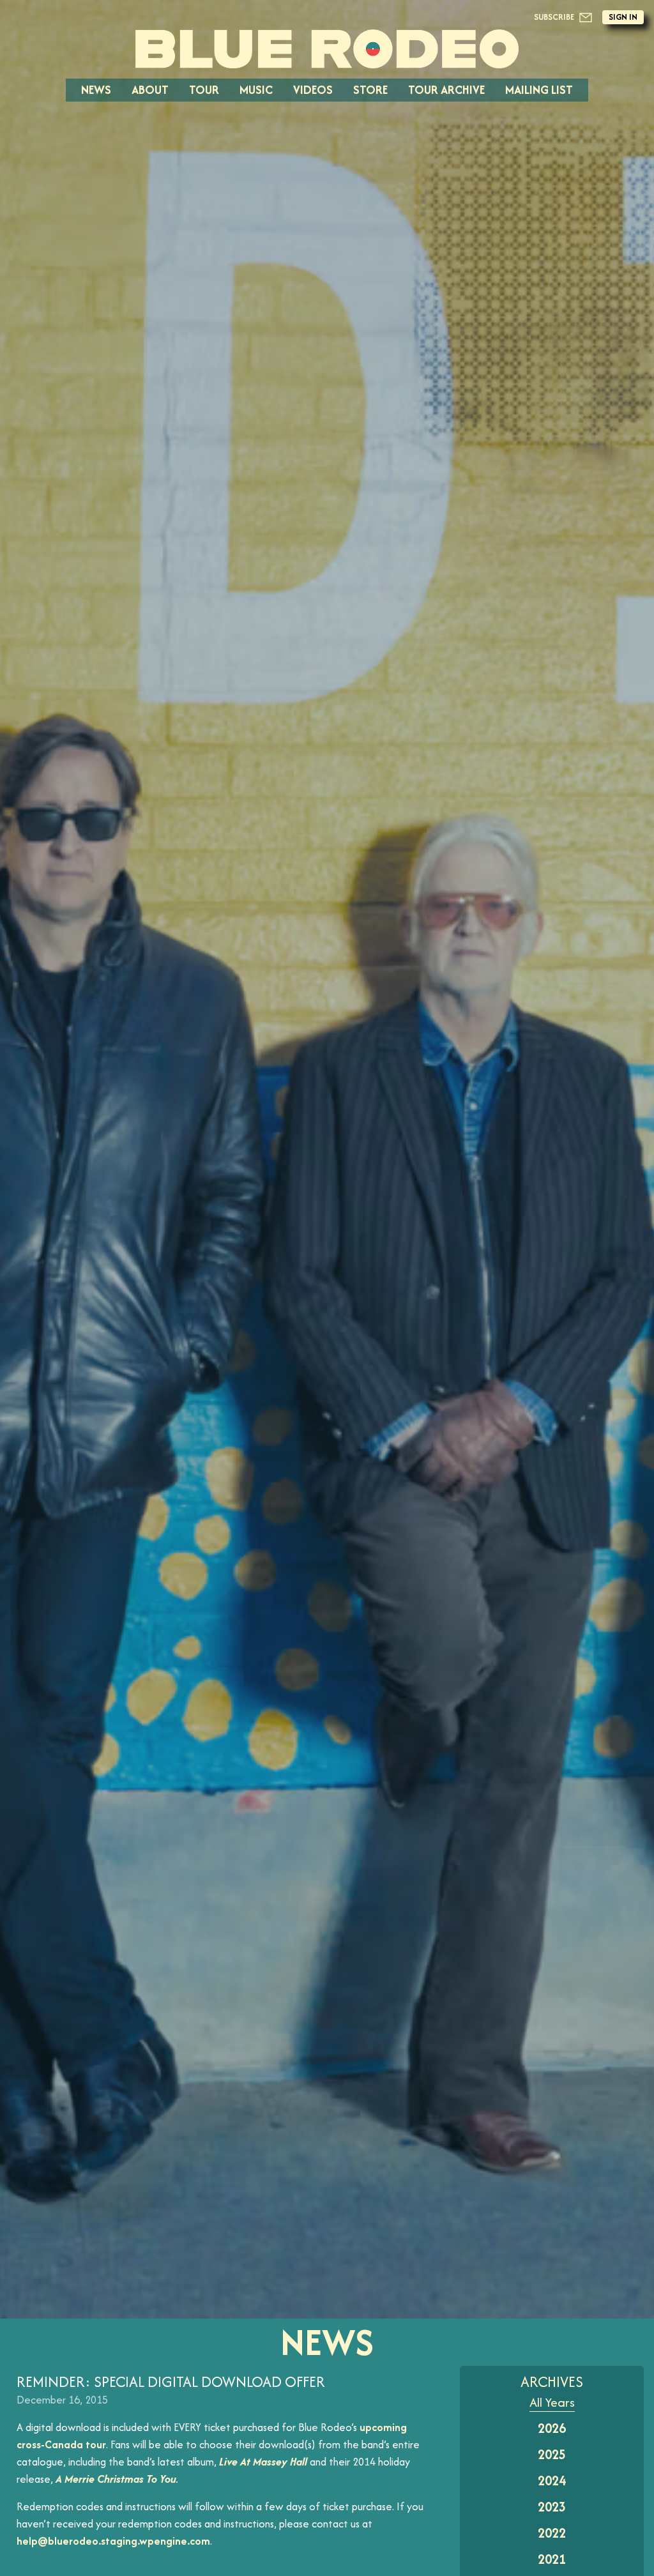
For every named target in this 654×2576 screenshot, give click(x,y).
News (96, 90)
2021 (552, 2559)
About (150, 90)
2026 (552, 2428)
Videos (313, 90)
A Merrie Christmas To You (116, 2479)
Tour (204, 90)
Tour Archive (446, 90)
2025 (552, 2454)
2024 (552, 2481)
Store (370, 90)
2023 (552, 2507)
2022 (552, 2533)
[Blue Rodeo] (327, 49)
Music (256, 90)
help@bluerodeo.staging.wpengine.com (113, 2541)
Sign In (623, 17)
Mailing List (539, 90)
